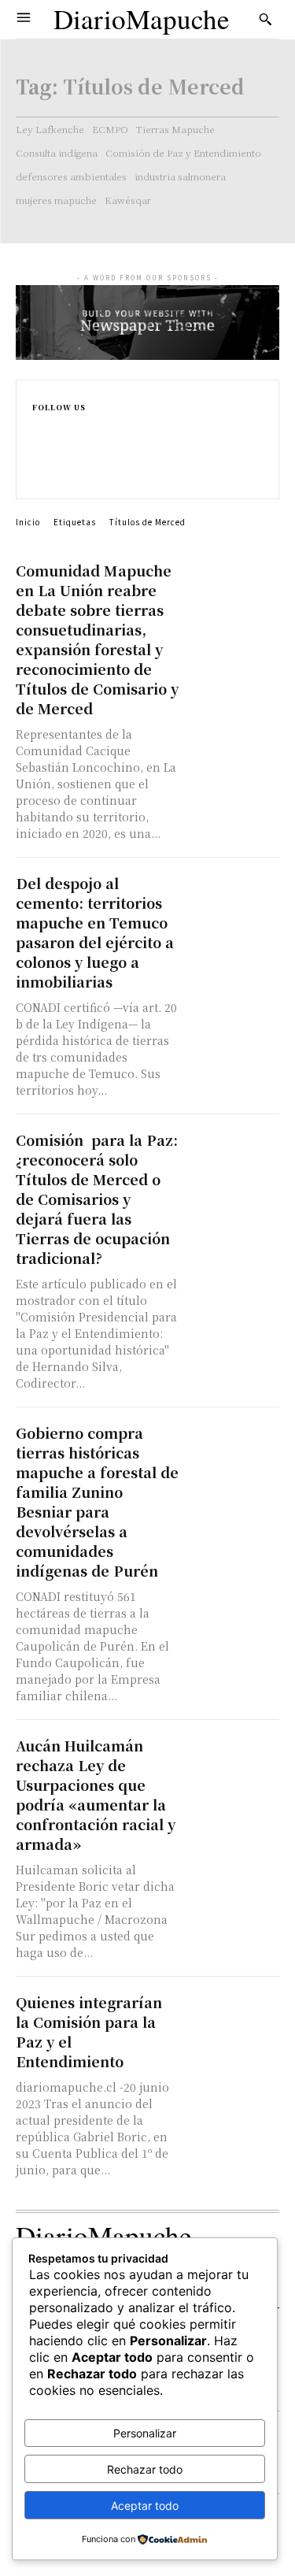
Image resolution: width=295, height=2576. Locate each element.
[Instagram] (39, 443)
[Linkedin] (39, 460)
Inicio (28, 522)
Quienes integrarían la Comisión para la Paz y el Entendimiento (89, 2031)
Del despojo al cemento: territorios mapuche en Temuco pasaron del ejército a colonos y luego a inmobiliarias (95, 932)
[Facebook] (39, 426)
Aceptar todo (145, 2506)
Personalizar (145, 2433)
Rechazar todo (145, 2469)
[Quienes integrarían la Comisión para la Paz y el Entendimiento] (233, 2016)
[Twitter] (39, 476)
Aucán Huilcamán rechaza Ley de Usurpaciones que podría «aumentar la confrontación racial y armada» (96, 1794)
